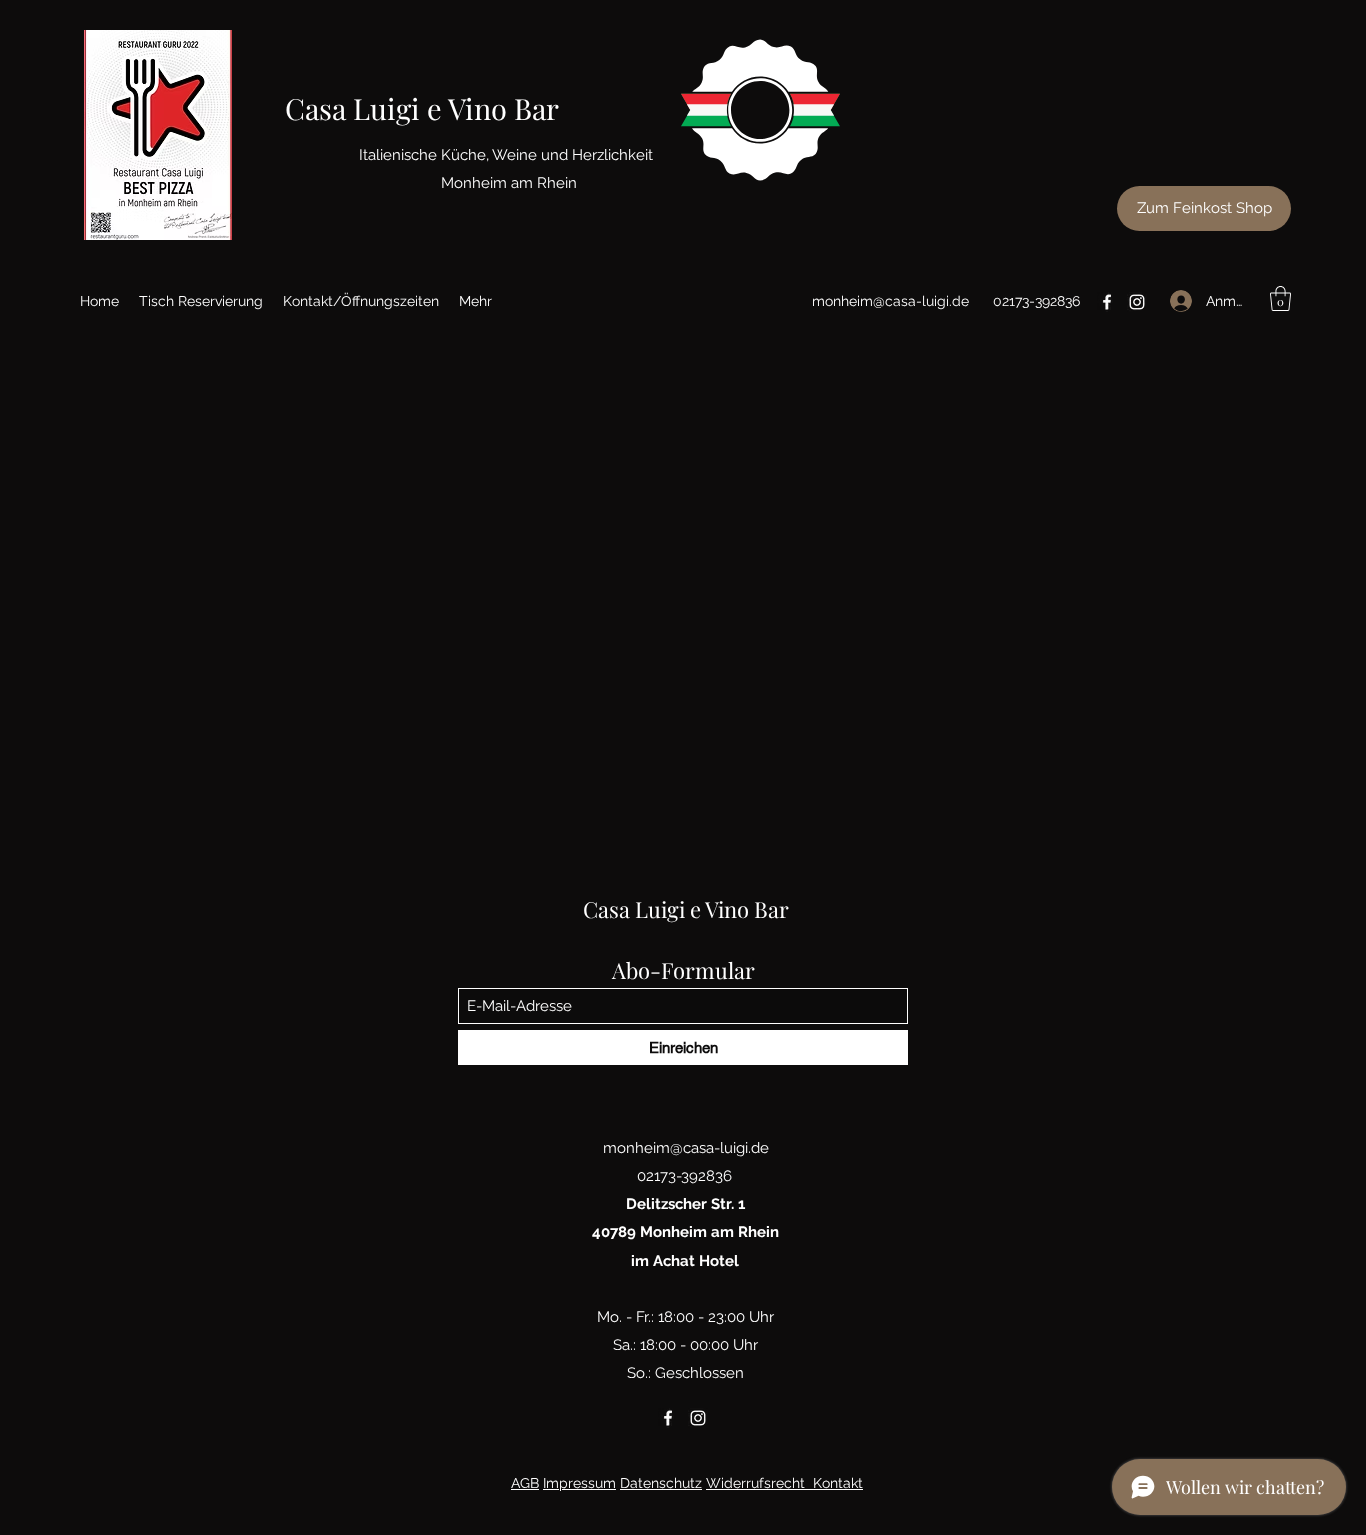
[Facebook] (1107, 302)
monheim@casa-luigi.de (890, 301)
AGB (525, 1483)
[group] (686, 399)
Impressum (579, 1483)
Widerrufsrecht (755, 1483)
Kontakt (838, 1483)
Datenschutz (661, 1483)
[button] (1280, 298)
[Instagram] (1137, 302)
